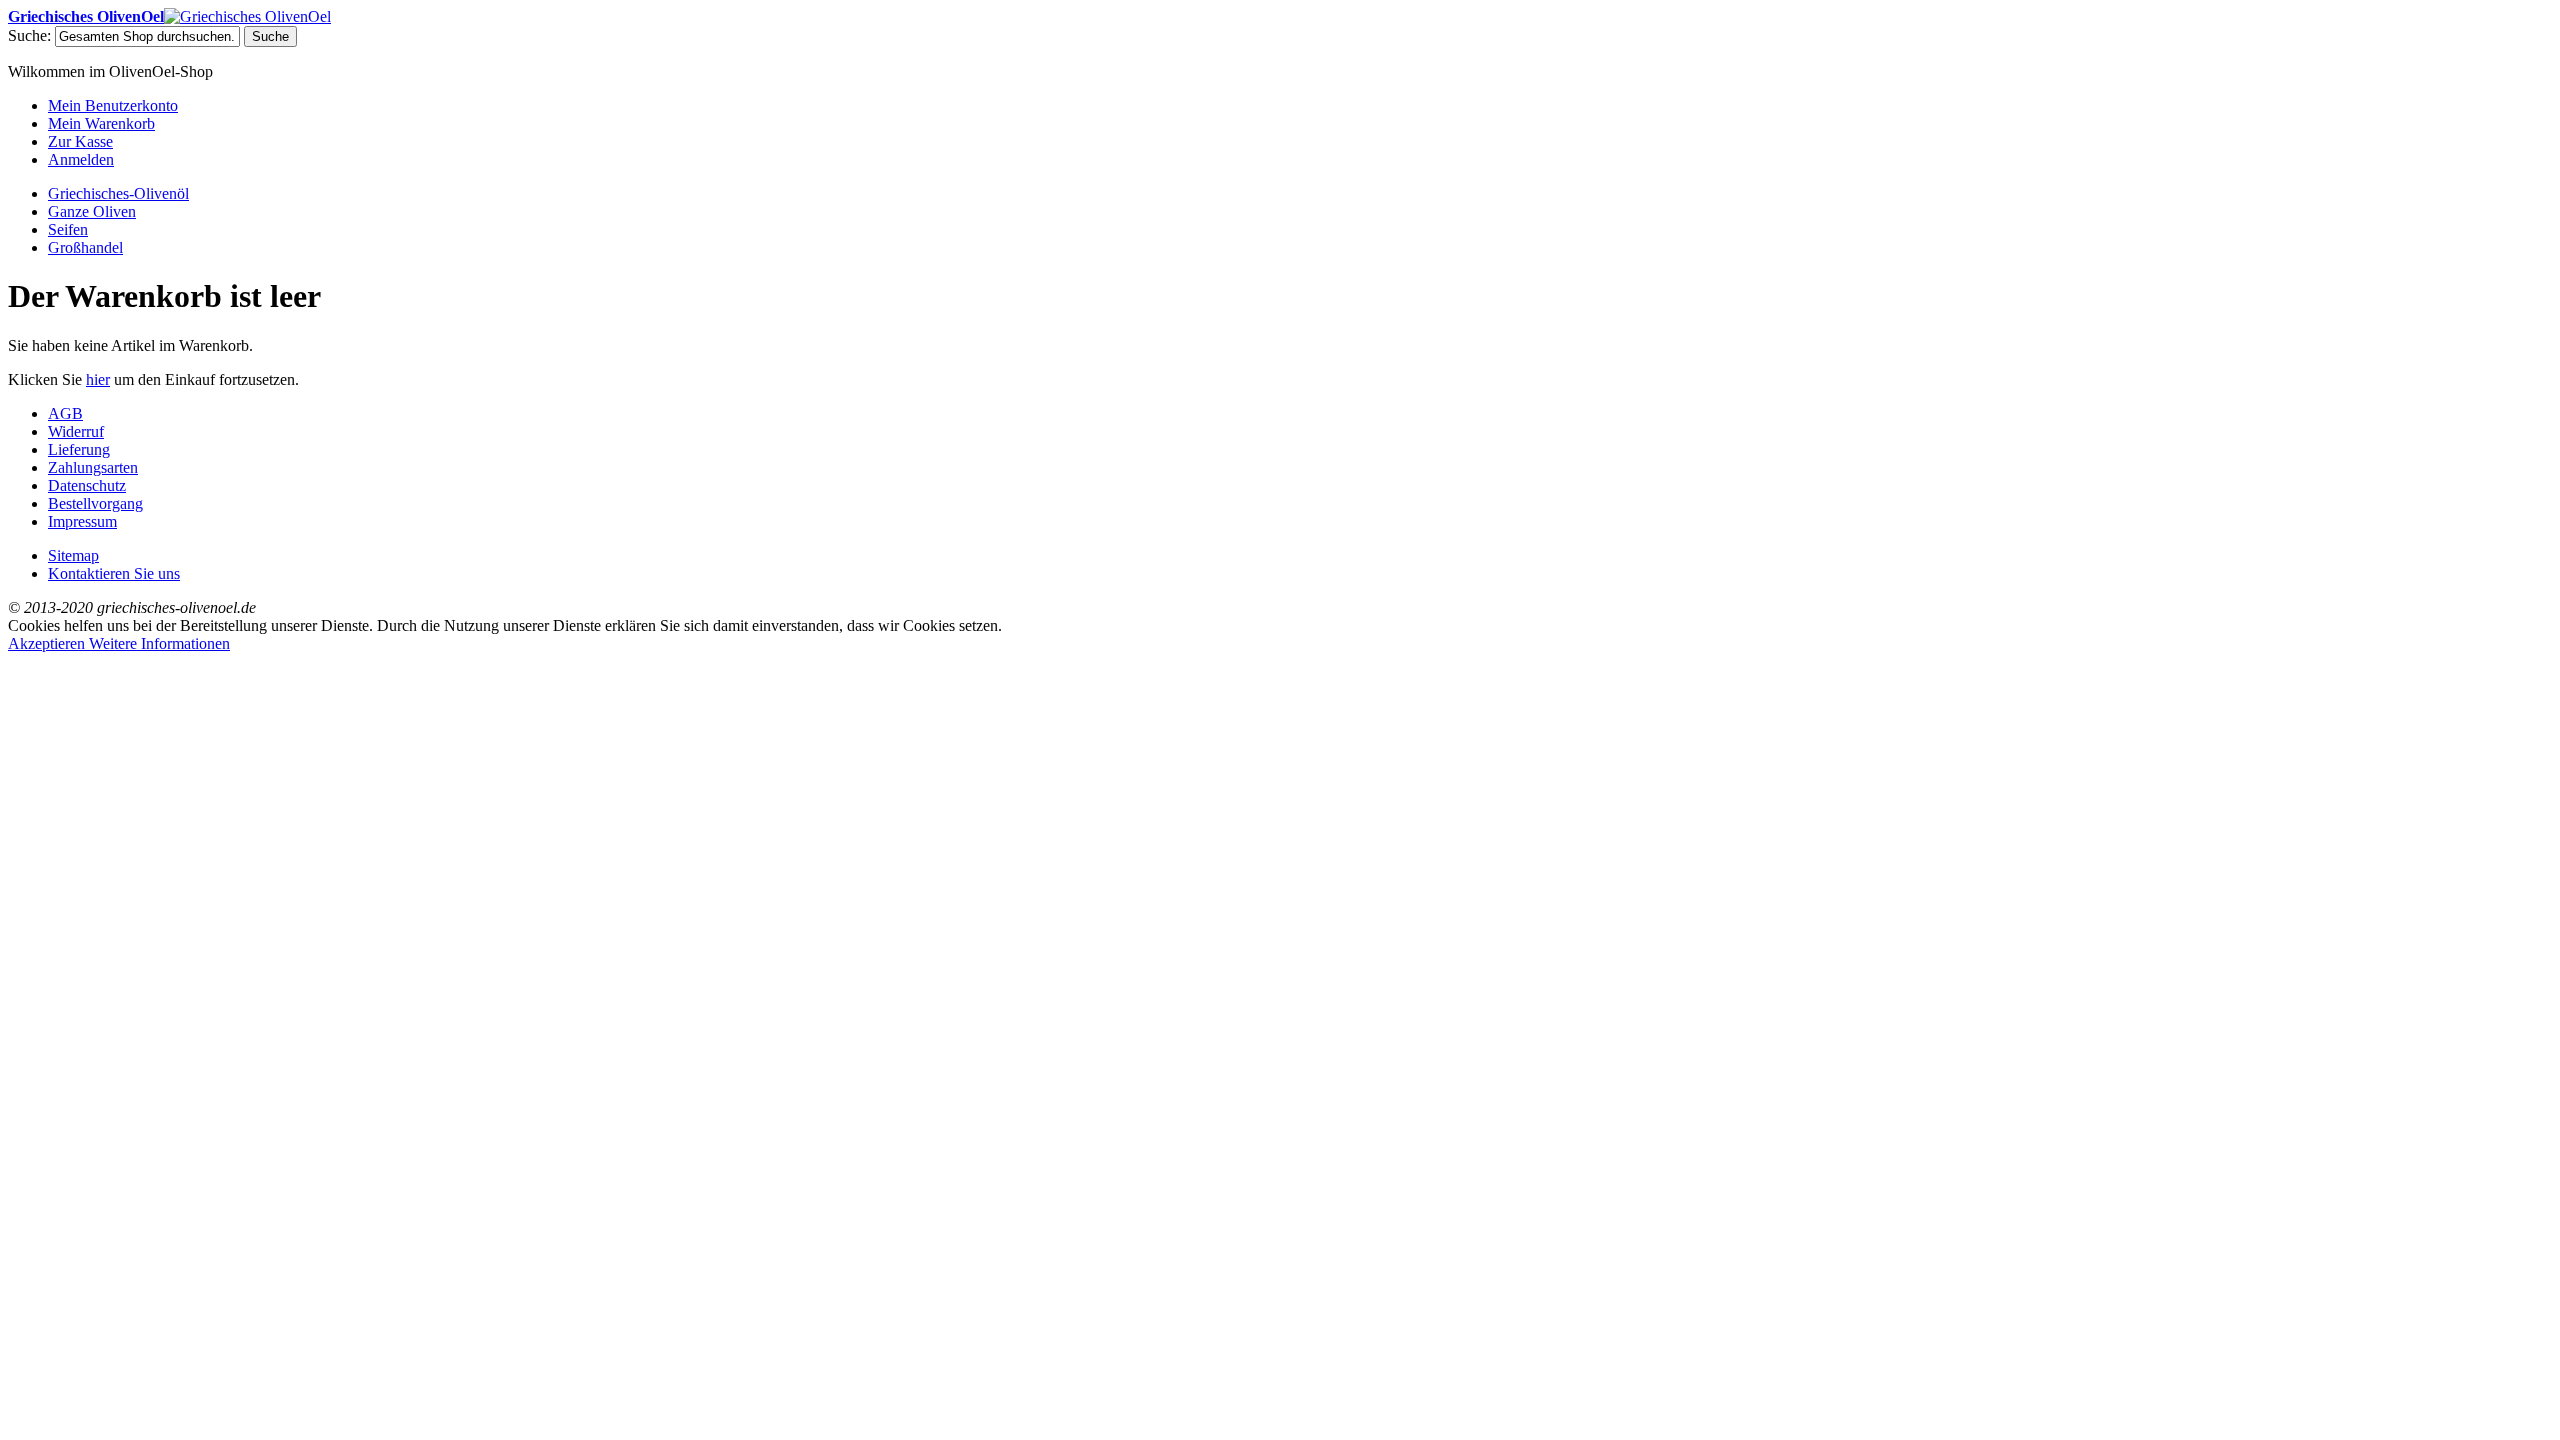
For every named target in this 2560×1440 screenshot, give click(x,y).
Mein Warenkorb (101, 123)
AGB (65, 413)
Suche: (29, 35)
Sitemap (73, 555)
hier (98, 379)
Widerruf (76, 431)
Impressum (82, 521)
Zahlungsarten (93, 467)
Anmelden (81, 159)
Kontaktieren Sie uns (114, 573)
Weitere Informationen (159, 643)
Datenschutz (87, 485)
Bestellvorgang (95, 503)
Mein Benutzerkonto (113, 105)
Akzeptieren (48, 643)
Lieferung (79, 449)
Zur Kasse (80, 141)
